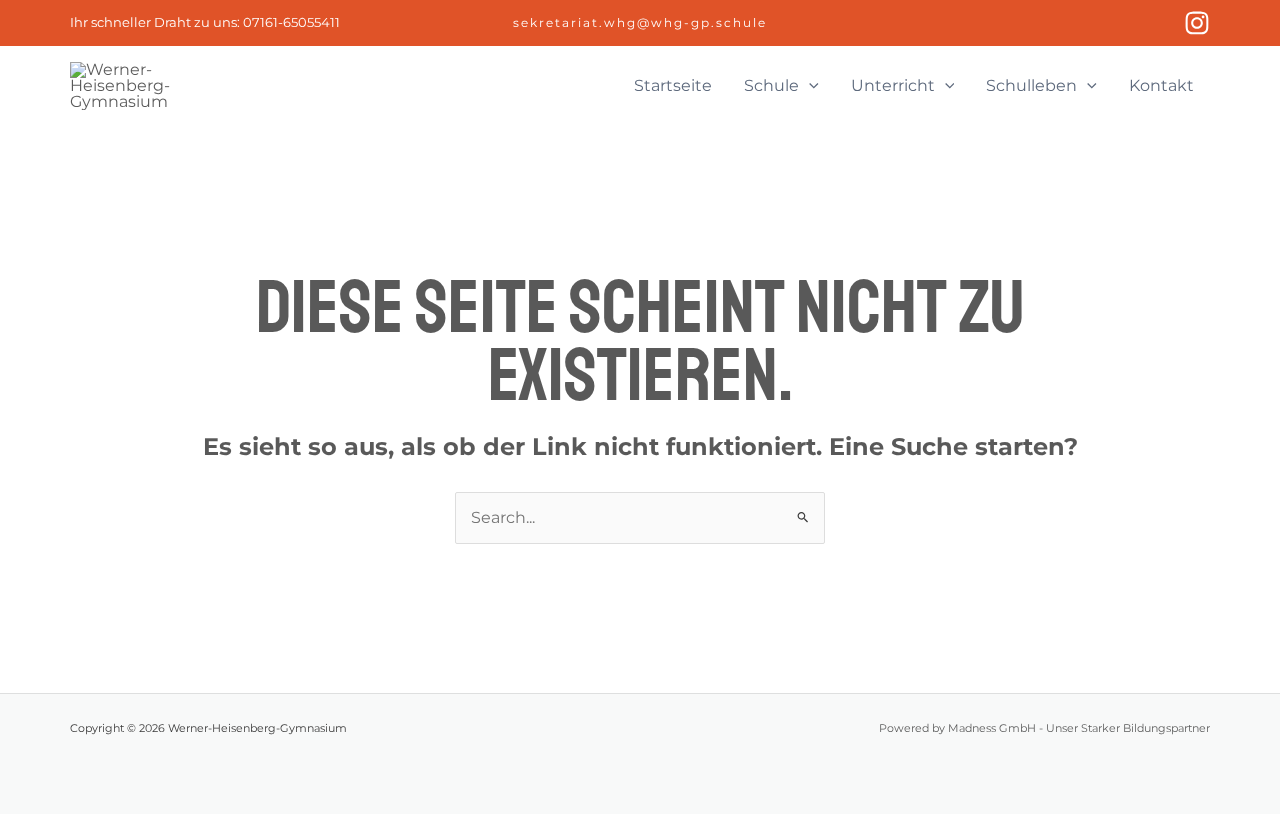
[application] (809, 86)
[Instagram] (1197, 23)
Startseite (673, 85)
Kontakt (1161, 85)
